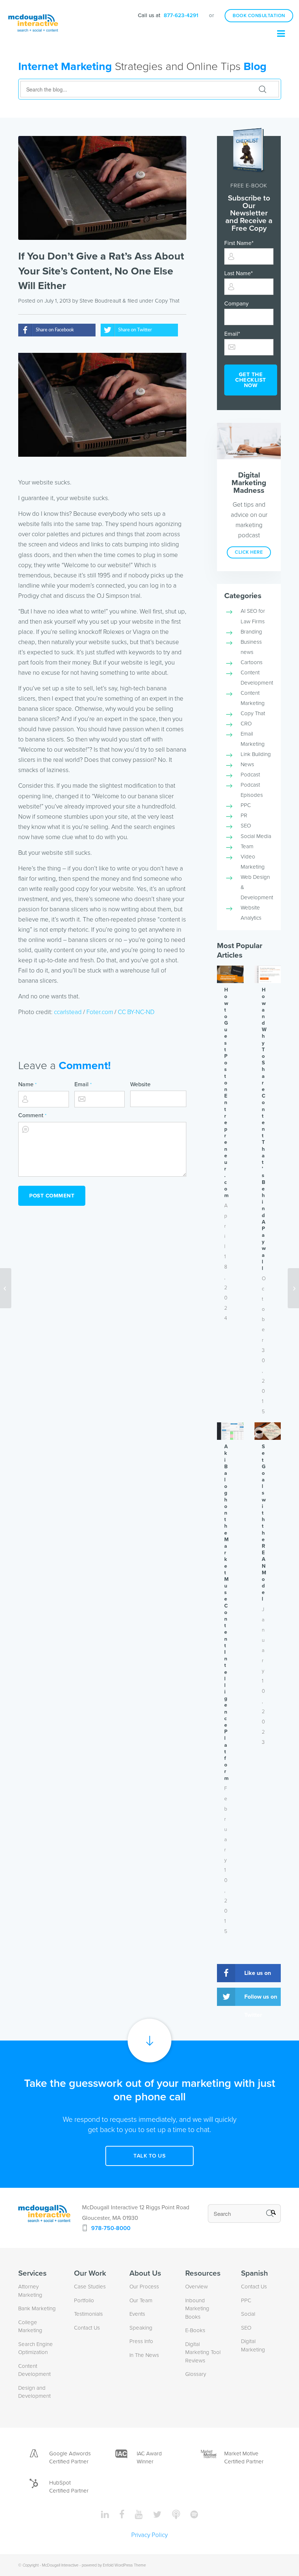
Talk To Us (149, 2156)
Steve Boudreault (100, 301)
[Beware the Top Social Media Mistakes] (6, 1288)
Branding (251, 632)
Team (247, 846)
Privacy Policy (149, 2535)
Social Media (256, 836)
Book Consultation (259, 16)
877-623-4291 (181, 15)
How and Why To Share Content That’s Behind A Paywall (264, 1129)
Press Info (141, 2341)
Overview (197, 2287)
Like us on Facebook (258, 1976)
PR (244, 815)
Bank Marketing (37, 2308)
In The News (144, 2355)
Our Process (144, 2287)
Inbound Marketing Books (197, 2309)
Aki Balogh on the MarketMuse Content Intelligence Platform (226, 1612)
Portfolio (84, 2300)
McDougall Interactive (60, 2565)
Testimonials (88, 2314)
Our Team (141, 2300)
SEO (246, 826)
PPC (246, 805)
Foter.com (100, 1012)
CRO (246, 724)
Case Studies (90, 2287)
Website (140, 1084)
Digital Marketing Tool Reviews (203, 2352)
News (247, 764)
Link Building (256, 754)
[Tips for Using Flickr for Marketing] (293, 1288)
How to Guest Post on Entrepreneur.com (226, 1093)
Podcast (250, 775)
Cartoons (252, 662)
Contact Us (87, 2328)
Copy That (167, 301)
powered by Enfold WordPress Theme (114, 2565)
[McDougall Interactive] (33, 16)
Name (27, 1084)
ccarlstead (68, 1012)
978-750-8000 (111, 2228)
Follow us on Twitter (261, 2000)
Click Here (249, 552)
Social (248, 2314)
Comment (32, 1115)
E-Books (195, 2330)
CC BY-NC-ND (136, 1012)
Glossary (196, 2374)
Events (137, 2314)
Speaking (141, 2328)
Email (83, 1084)
